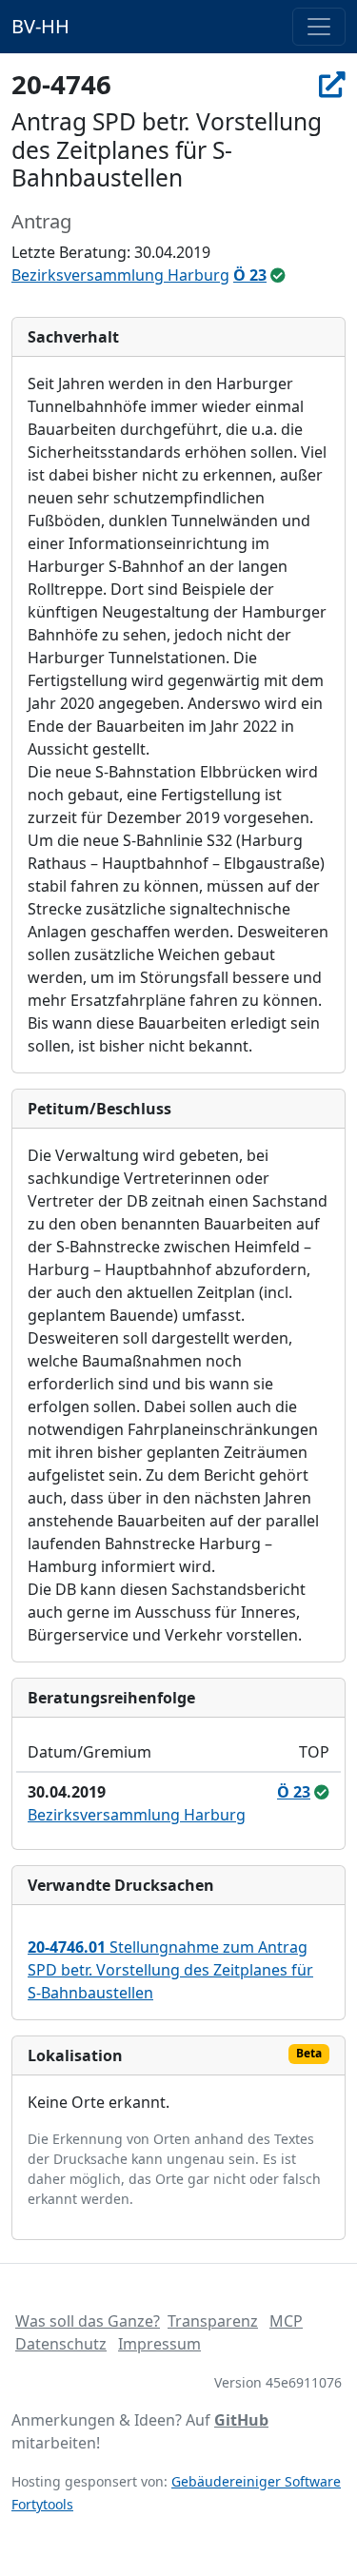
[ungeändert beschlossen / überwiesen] (278, 275)
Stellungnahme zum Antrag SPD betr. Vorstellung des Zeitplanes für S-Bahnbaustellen (170, 1970)
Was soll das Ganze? (88, 2321)
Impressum (159, 2344)
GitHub (241, 2420)
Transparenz (213, 2321)
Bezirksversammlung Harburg (120, 275)
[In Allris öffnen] (332, 84)
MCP (286, 2321)
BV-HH (40, 26)
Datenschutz (61, 2344)
